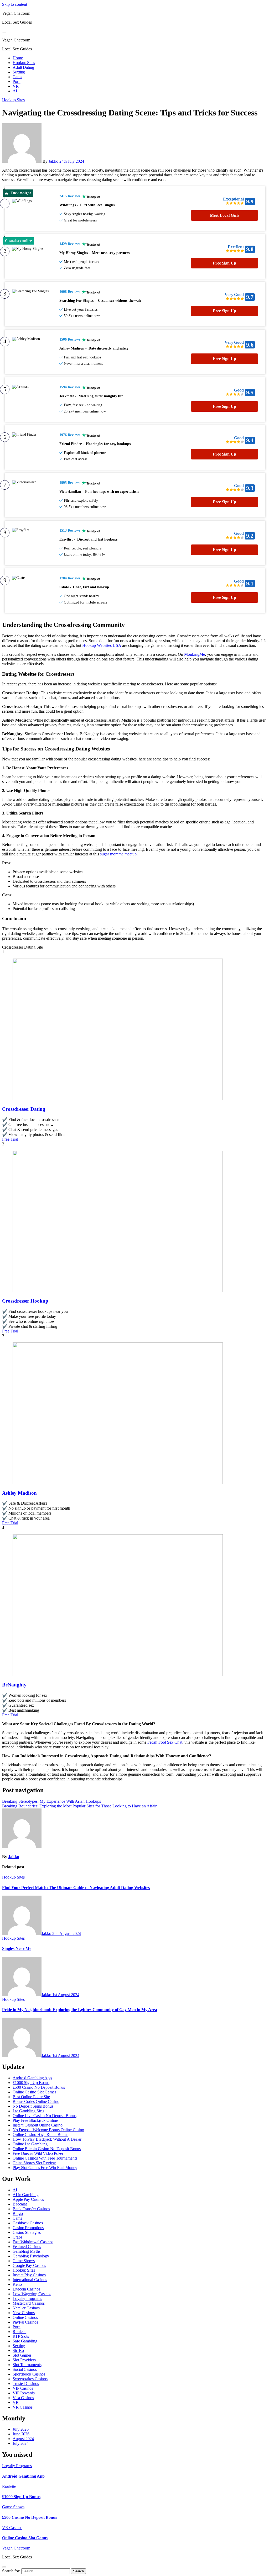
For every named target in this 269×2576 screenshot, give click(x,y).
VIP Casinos (23, 2388)
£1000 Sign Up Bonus (31, 2083)
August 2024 (23, 2439)
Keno (17, 2284)
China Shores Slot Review (34, 2163)
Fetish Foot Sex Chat (165, 1742)
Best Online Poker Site (31, 2097)
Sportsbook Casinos (29, 2374)
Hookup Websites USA (102, 645)
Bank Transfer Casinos (31, 2209)
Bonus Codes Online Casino (36, 2101)
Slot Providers (24, 2360)
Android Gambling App (32, 2078)
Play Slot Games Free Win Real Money (45, 2168)
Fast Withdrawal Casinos (33, 2242)
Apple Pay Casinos (28, 2199)
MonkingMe (195, 654)
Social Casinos (25, 2369)
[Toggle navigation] (4, 33)
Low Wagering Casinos (32, 2294)
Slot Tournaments (27, 2365)
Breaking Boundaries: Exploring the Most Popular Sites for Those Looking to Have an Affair (79, 1806)
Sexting (19, 72)
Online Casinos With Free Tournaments (45, 2158)
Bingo (18, 2213)
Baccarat (20, 2204)
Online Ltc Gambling (30, 2144)
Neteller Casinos (26, 2308)
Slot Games (22, 2355)
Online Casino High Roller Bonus (40, 2135)
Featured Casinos (27, 2247)
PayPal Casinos (25, 2322)
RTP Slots (21, 2336)
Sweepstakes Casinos (30, 2379)
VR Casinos (23, 2407)
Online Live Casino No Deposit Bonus (45, 2116)
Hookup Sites (24, 63)
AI (15, 91)
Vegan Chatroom (16, 13)
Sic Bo (18, 2350)
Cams (17, 77)
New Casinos (24, 2313)
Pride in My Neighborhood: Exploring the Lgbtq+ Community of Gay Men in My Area (80, 2010)
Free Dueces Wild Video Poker (38, 2153)
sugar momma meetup (118, 854)
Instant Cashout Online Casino (38, 2125)
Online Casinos (25, 2317)
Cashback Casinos (28, 2223)
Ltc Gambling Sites (28, 2111)
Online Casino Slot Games (34, 2092)
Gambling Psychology (31, 2256)
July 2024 (21, 2443)
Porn (17, 81)
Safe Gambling (25, 2341)
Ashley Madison (19, 1493)
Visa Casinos (23, 2398)
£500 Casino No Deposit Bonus (39, 2087)
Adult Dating (23, 67)
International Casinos (30, 2280)
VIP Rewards (24, 2393)
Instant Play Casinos (29, 2275)
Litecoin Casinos (26, 2289)
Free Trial (10, 1139)
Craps (17, 2237)
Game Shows (24, 2261)
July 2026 (21, 2429)
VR (16, 86)
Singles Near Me (17, 1948)
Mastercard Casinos (29, 2303)
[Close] (4, 2567)
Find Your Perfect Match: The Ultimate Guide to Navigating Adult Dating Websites (76, 1888)
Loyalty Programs (27, 2299)
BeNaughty (14, 1685)
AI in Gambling (26, 2195)
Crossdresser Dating (24, 1109)
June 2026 (21, 2434)
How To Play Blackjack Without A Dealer (47, 2139)
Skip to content (15, 4)
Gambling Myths (27, 2251)
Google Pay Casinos (29, 2265)
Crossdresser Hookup (25, 1301)
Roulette (19, 2332)
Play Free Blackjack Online (35, 2120)
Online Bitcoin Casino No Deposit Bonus (47, 2149)
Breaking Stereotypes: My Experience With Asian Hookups (51, 1801)
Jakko (53, 161)
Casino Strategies (27, 2232)
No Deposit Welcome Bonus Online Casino (48, 2130)
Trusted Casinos (26, 2384)
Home (18, 58)
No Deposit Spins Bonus (33, 2106)
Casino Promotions (28, 2228)
